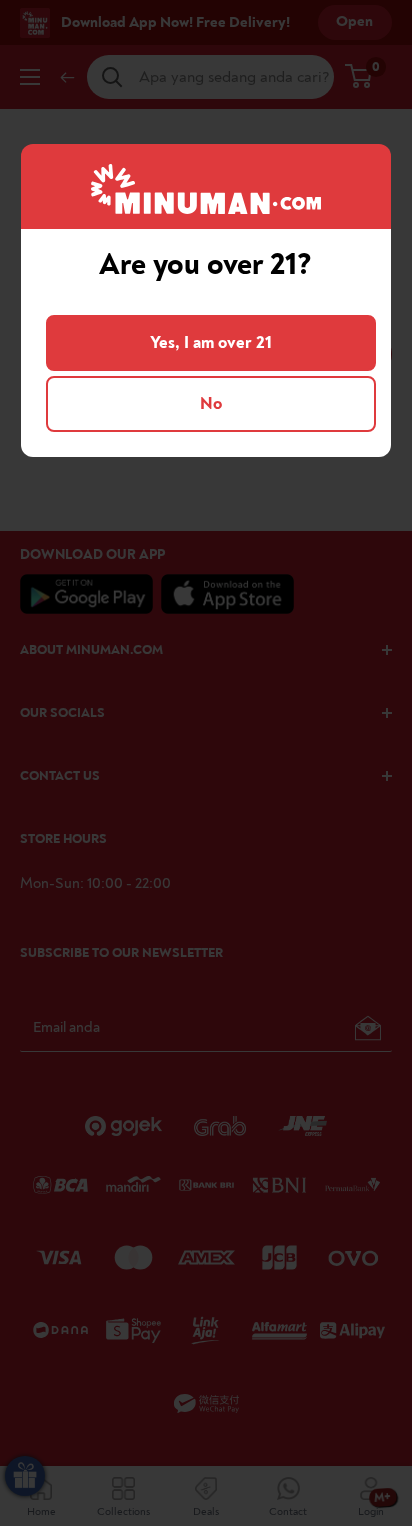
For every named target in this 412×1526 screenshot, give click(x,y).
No (211, 403)
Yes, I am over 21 (211, 342)
